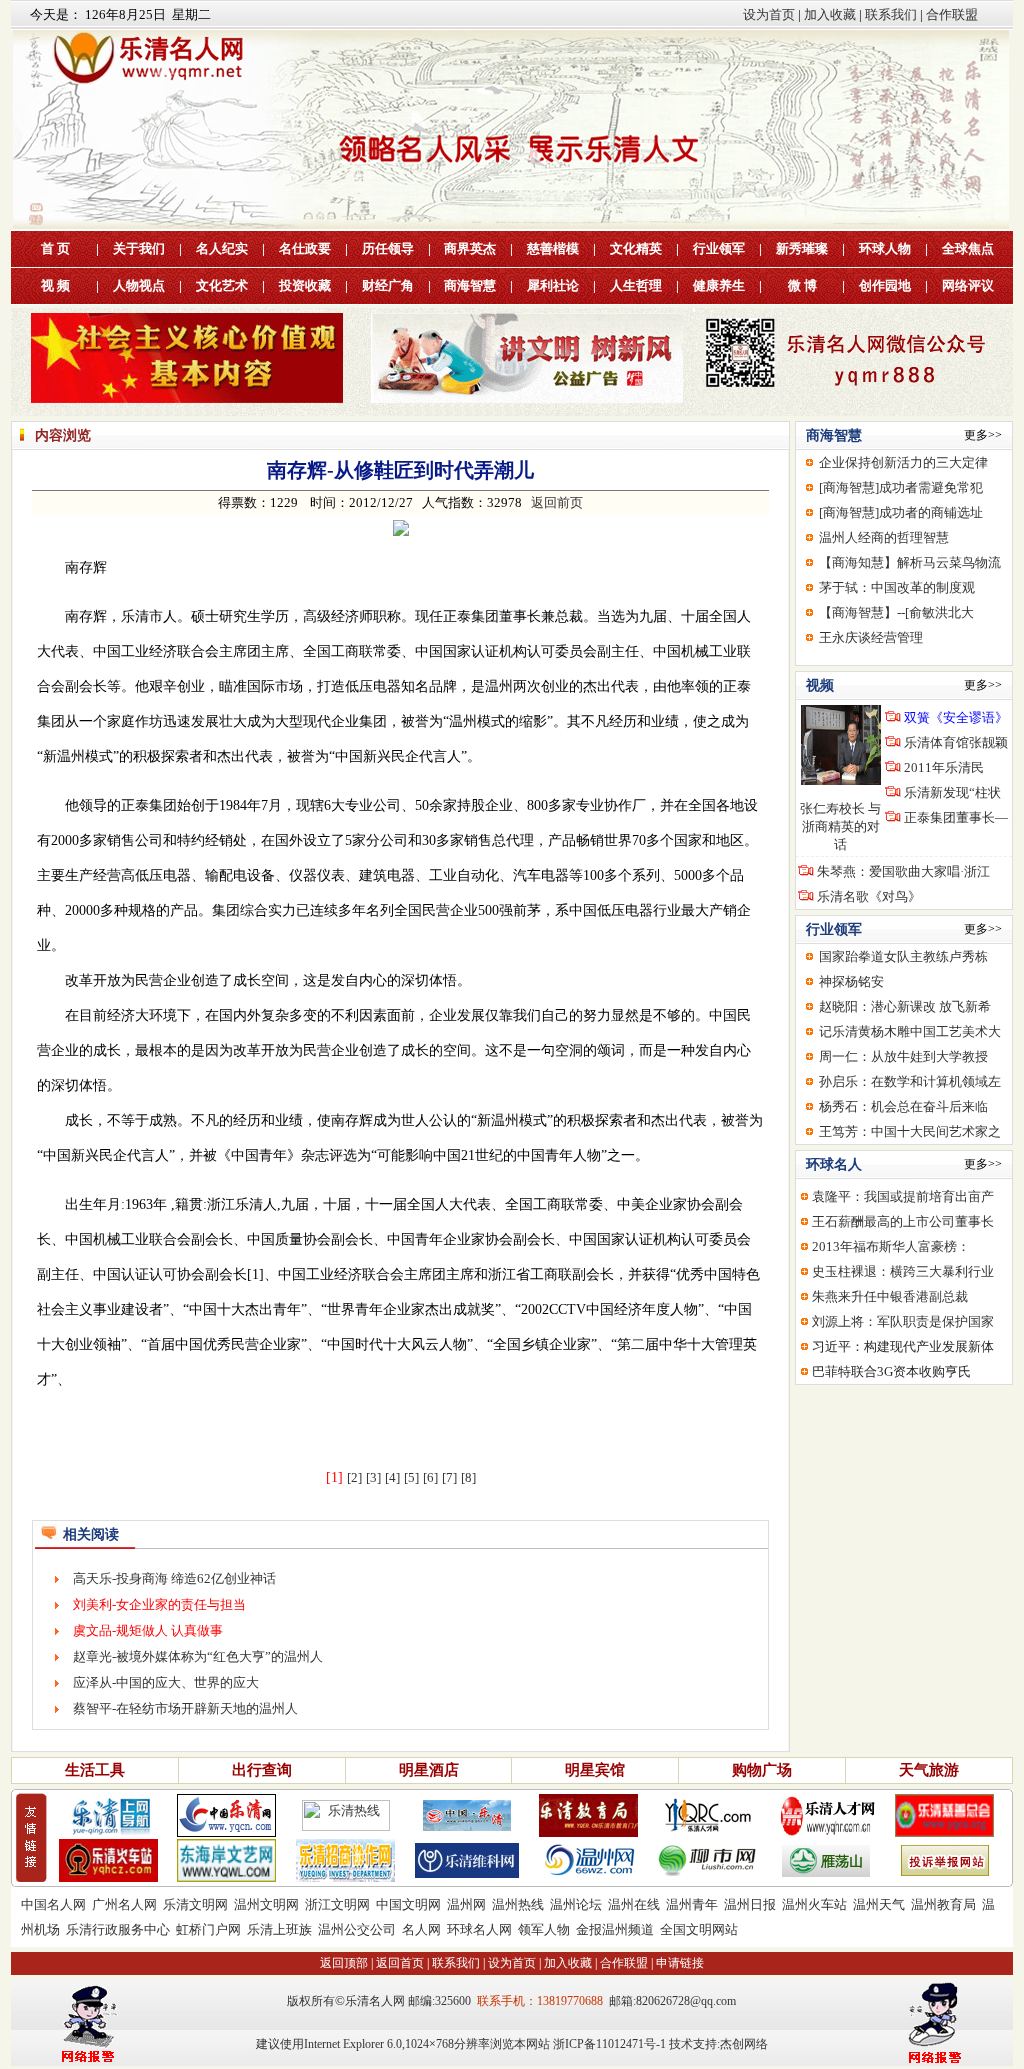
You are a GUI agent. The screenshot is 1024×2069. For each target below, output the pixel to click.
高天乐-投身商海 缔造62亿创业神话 (174, 1578)
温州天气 (879, 1904)
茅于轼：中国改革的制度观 (897, 587)
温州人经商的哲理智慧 (884, 537)
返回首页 (400, 1963)
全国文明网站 (699, 1929)
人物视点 (139, 285)
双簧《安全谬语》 (956, 717)
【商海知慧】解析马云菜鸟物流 (910, 562)
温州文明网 (266, 1904)
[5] (411, 1477)
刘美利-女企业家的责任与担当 (159, 1604)
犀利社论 (553, 285)
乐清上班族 (279, 1929)
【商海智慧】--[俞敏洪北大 (896, 612)
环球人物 (885, 248)
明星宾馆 (595, 1770)
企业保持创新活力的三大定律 (903, 462)
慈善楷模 (553, 248)
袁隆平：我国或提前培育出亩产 (903, 1196)
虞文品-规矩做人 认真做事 (148, 1630)
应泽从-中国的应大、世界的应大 (166, 1682)
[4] (392, 1477)
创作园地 (885, 285)
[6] (430, 1477)
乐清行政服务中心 (118, 1929)
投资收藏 (305, 285)
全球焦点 (968, 248)
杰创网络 (744, 2044)
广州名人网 (124, 1904)
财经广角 (388, 285)
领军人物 (544, 1929)
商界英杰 (470, 248)
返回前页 (557, 502)
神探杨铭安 (851, 981)
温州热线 (518, 1904)
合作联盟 (952, 14)
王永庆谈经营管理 (871, 637)
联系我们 (891, 14)
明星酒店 (429, 1770)
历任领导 (388, 248)
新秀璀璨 (802, 248)
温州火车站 (814, 1904)
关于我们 (139, 248)
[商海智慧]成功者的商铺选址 (901, 512)
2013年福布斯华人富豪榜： (891, 1246)
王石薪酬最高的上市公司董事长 (903, 1221)
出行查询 (262, 1770)
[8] (468, 1477)
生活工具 (95, 1770)
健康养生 (719, 285)
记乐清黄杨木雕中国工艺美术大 (910, 1031)
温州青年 (692, 1904)
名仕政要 (305, 248)
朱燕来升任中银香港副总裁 (890, 1296)
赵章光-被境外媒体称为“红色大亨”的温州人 (198, 1656)
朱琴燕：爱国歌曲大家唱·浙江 (903, 871)
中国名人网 (53, 1904)
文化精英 (636, 248)
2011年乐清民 (944, 767)
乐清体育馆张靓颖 (956, 742)
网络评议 (968, 285)
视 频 (55, 285)
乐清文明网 (195, 1904)
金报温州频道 (615, 1929)
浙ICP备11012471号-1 (609, 2044)
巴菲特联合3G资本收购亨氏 (891, 1371)
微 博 (802, 285)
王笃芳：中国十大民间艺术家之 (910, 1131)
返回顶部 (344, 1963)
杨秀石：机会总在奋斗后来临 (903, 1106)
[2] (354, 1477)
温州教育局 (943, 1904)
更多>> (983, 435)
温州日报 (750, 1904)
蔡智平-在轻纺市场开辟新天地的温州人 (185, 1708)
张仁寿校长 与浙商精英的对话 (840, 826)
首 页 (55, 248)
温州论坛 (576, 1904)
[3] (373, 1477)
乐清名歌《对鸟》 (869, 896)
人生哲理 (636, 285)
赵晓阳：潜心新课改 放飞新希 (905, 1006)
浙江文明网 (337, 1904)
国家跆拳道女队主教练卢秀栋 (903, 956)
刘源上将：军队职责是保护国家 (903, 1321)
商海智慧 (470, 285)
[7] (449, 1477)
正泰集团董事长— (956, 817)
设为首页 (769, 14)
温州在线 (634, 1904)
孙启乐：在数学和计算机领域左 (910, 1081)
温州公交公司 (357, 1929)
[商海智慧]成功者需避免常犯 (901, 487)
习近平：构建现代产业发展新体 (903, 1346)
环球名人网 (479, 1929)
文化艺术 (222, 285)
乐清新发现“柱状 (952, 792)
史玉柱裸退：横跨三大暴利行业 (903, 1271)
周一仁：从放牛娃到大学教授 (903, 1056)
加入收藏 (830, 14)
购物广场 (762, 1770)
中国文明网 (408, 1904)
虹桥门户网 (208, 1929)
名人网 (421, 1929)
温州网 (466, 1904)
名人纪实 (222, 248)
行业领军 (719, 248)
